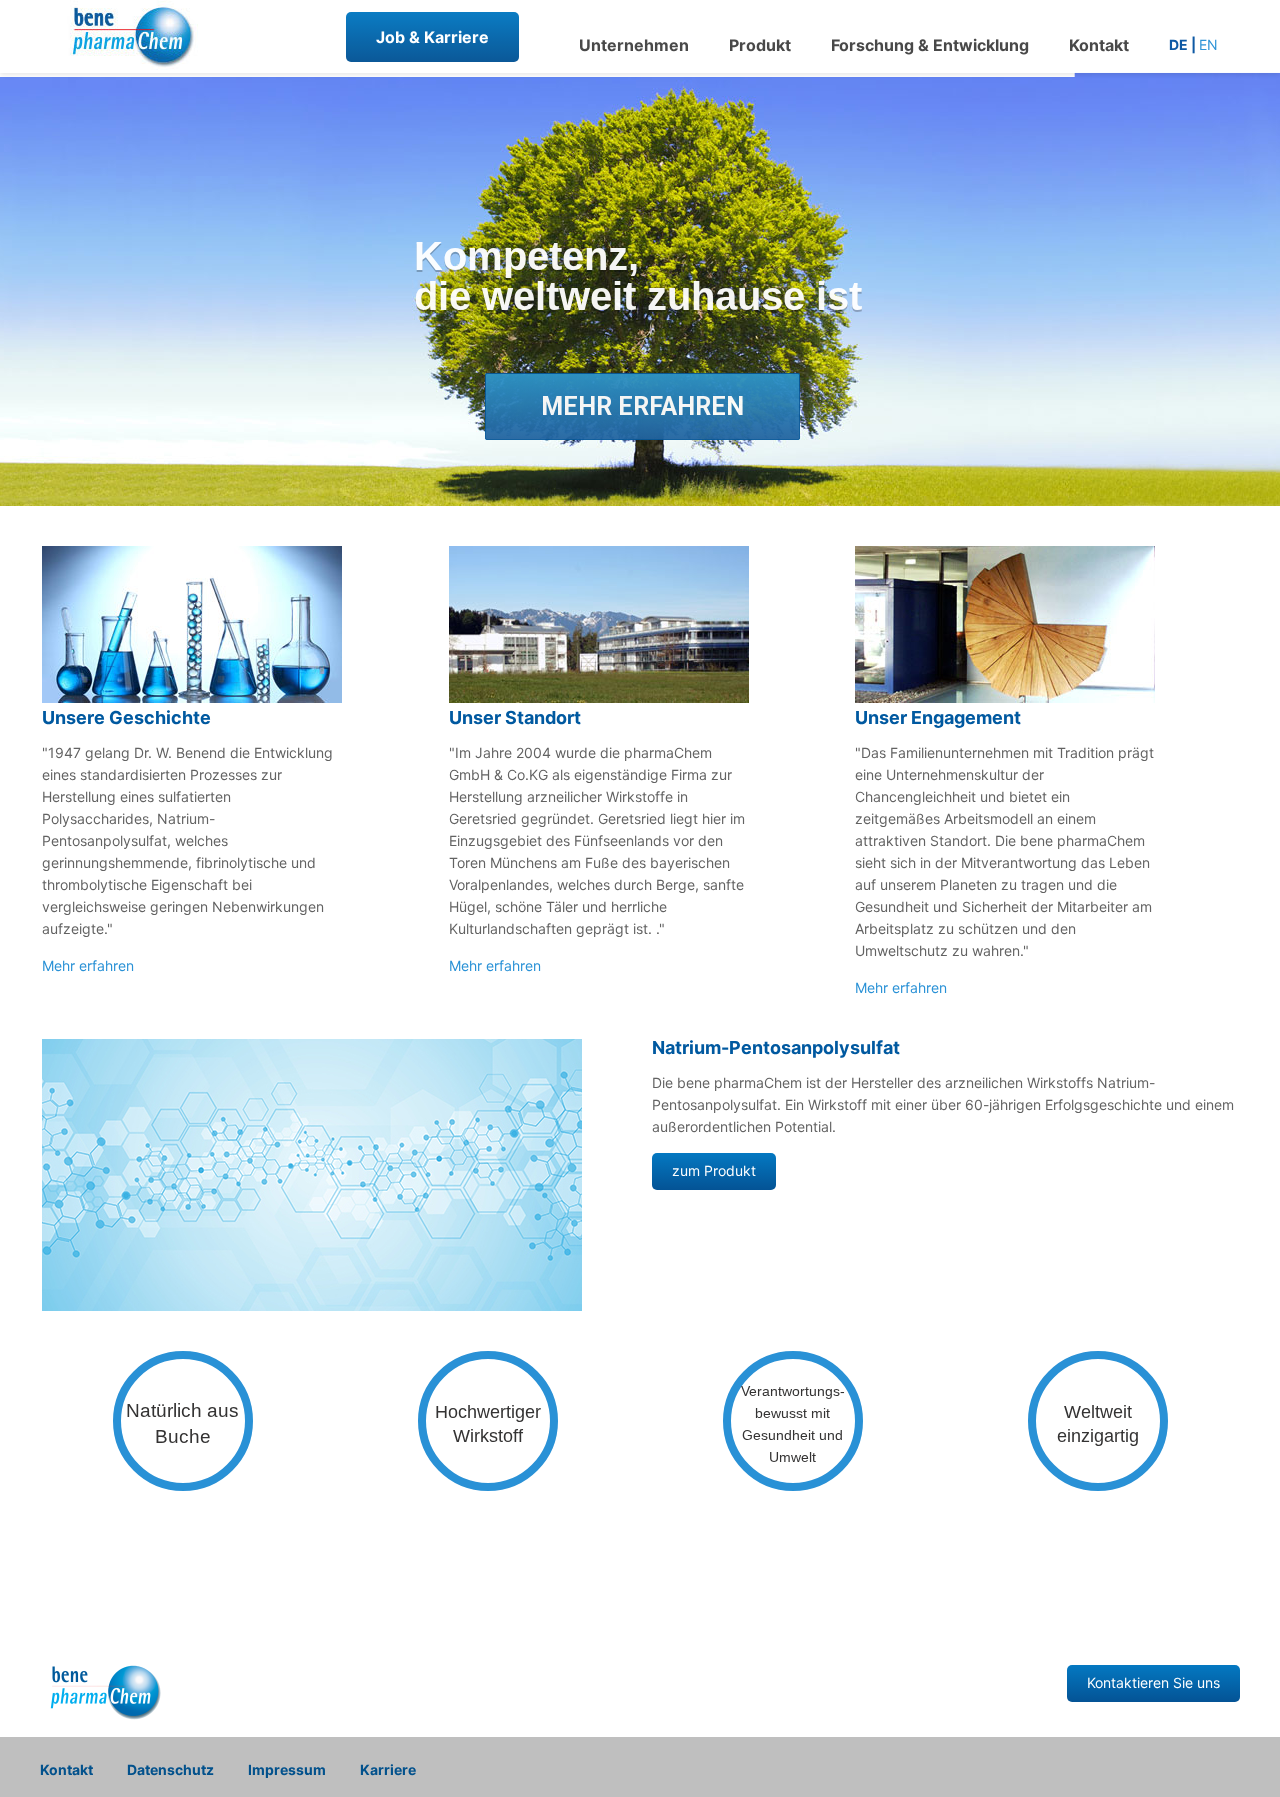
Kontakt (66, 1769)
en (1208, 44)
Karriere (388, 1769)
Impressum (287, 1769)
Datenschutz (170, 1769)
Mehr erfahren (88, 965)
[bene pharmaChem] (130, 64)
